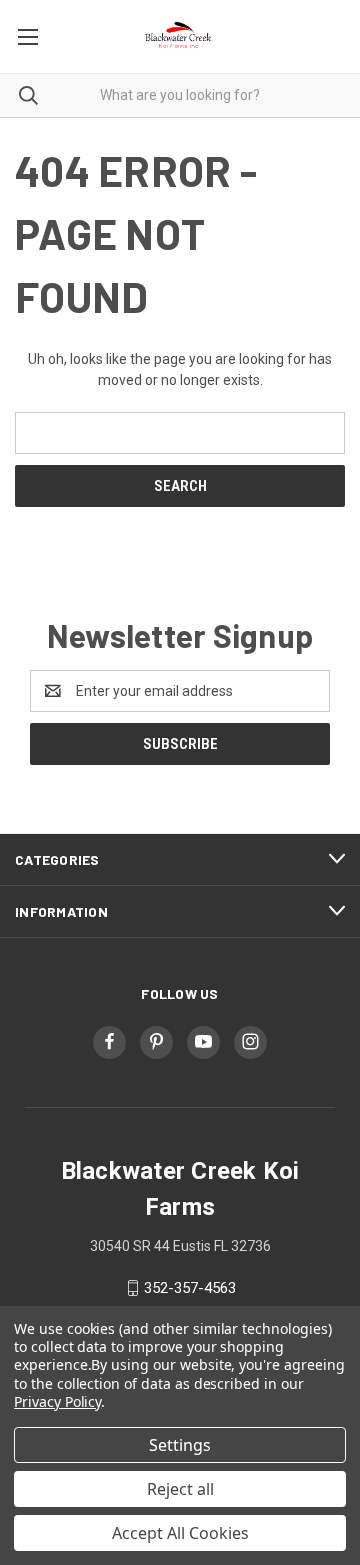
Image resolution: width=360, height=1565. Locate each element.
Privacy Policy (57, 1401)
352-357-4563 (190, 1288)
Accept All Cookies (180, 1533)
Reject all (180, 1489)
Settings (180, 1445)
